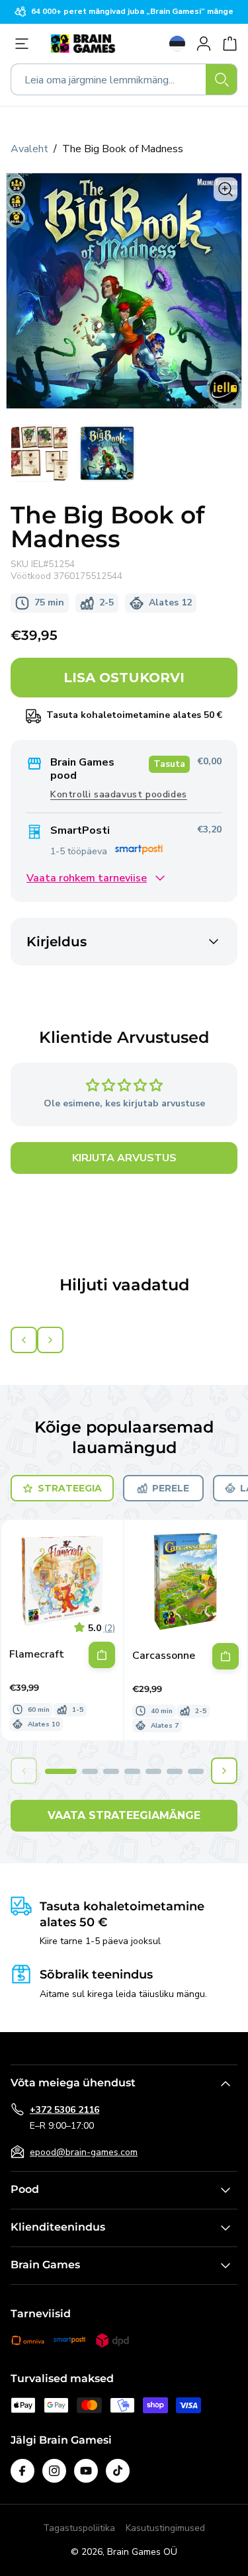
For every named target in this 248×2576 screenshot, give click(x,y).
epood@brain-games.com (84, 2152)
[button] (61, 1771)
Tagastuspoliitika (79, 2528)
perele (171, 1488)
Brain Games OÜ (142, 2552)
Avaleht (29, 149)
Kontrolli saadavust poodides (119, 794)
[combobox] (124, 79)
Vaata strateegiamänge (124, 1815)
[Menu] (25, 44)
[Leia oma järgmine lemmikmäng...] (222, 79)
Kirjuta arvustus (124, 1158)
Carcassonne (164, 1656)
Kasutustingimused (165, 2528)
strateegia (70, 1488)
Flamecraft (37, 1655)
